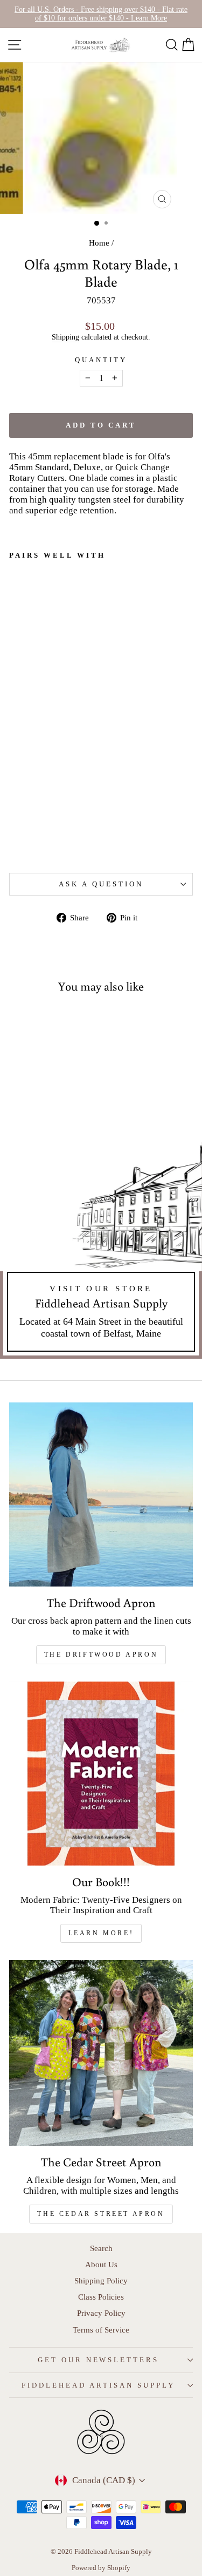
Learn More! (101, 1933)
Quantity (101, 360)
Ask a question (101, 884)
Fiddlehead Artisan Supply (98, 2385)
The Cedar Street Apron (101, 2214)
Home (99, 243)
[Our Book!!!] (101, 1774)
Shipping (65, 337)
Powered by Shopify (101, 2568)
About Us (101, 2264)
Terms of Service (101, 2330)
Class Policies (101, 2297)
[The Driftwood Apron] (101, 1494)
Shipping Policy (101, 2280)
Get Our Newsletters (99, 2360)
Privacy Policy (101, 2313)
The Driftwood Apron (101, 1655)
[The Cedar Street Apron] (101, 2053)
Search (101, 2248)
